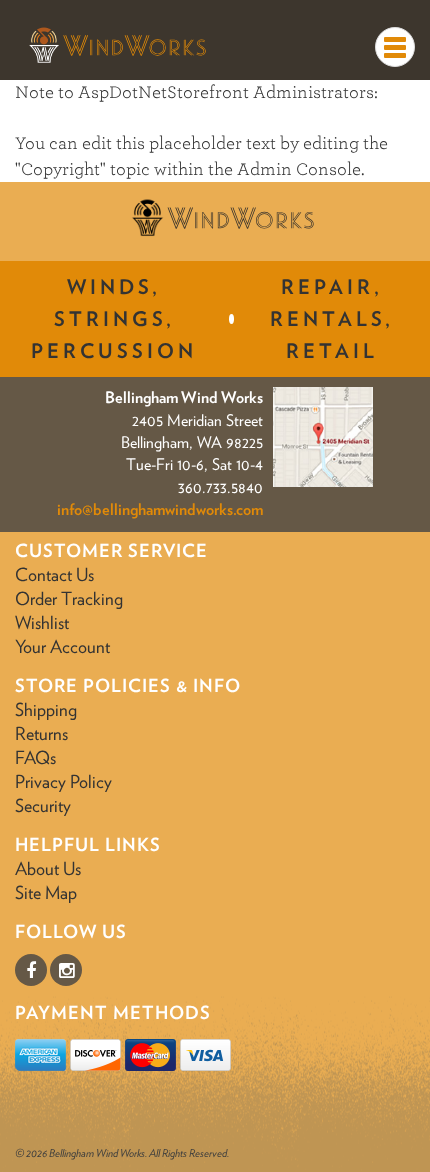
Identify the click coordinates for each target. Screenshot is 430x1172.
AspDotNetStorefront (163, 92)
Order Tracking (69, 598)
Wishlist (42, 622)
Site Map (46, 892)
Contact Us (54, 574)
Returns (41, 733)
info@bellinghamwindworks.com (160, 509)
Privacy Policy (63, 781)
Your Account (62, 646)
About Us (48, 868)
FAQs (35, 757)
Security (43, 805)
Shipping (46, 709)
